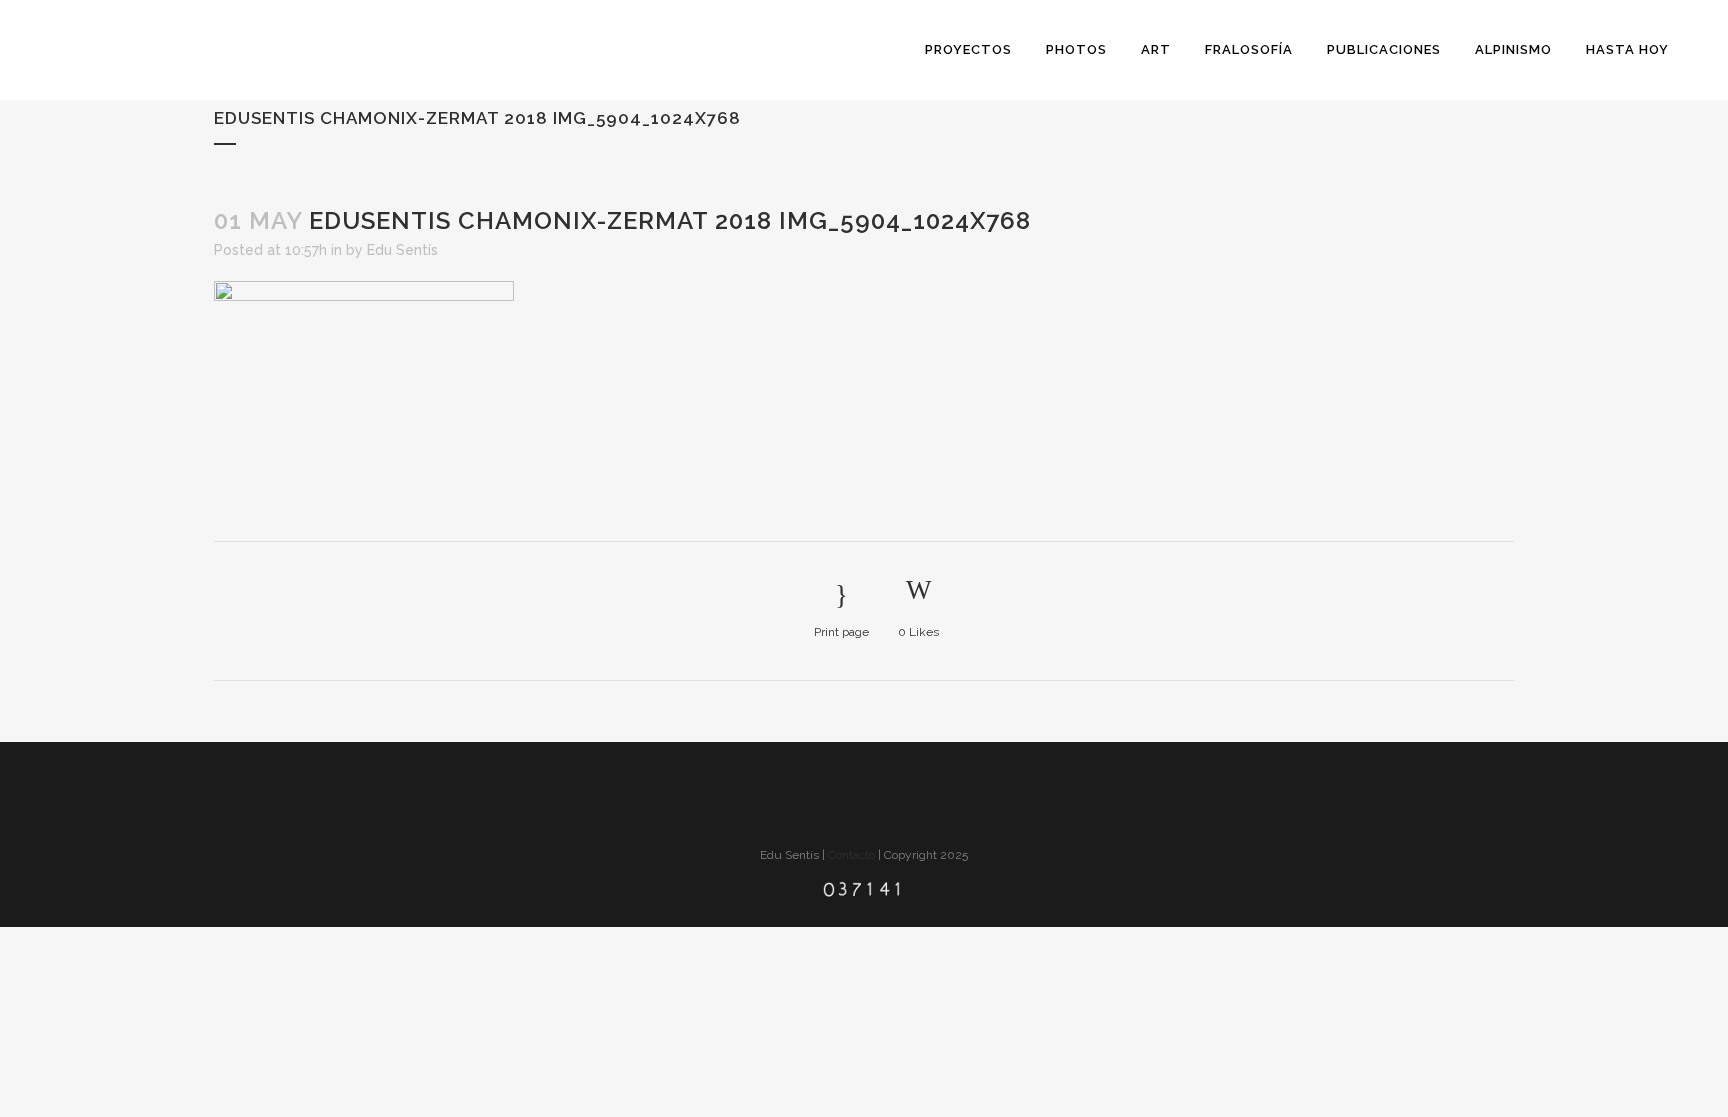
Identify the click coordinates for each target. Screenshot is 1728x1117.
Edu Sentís (402, 250)
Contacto (851, 855)
